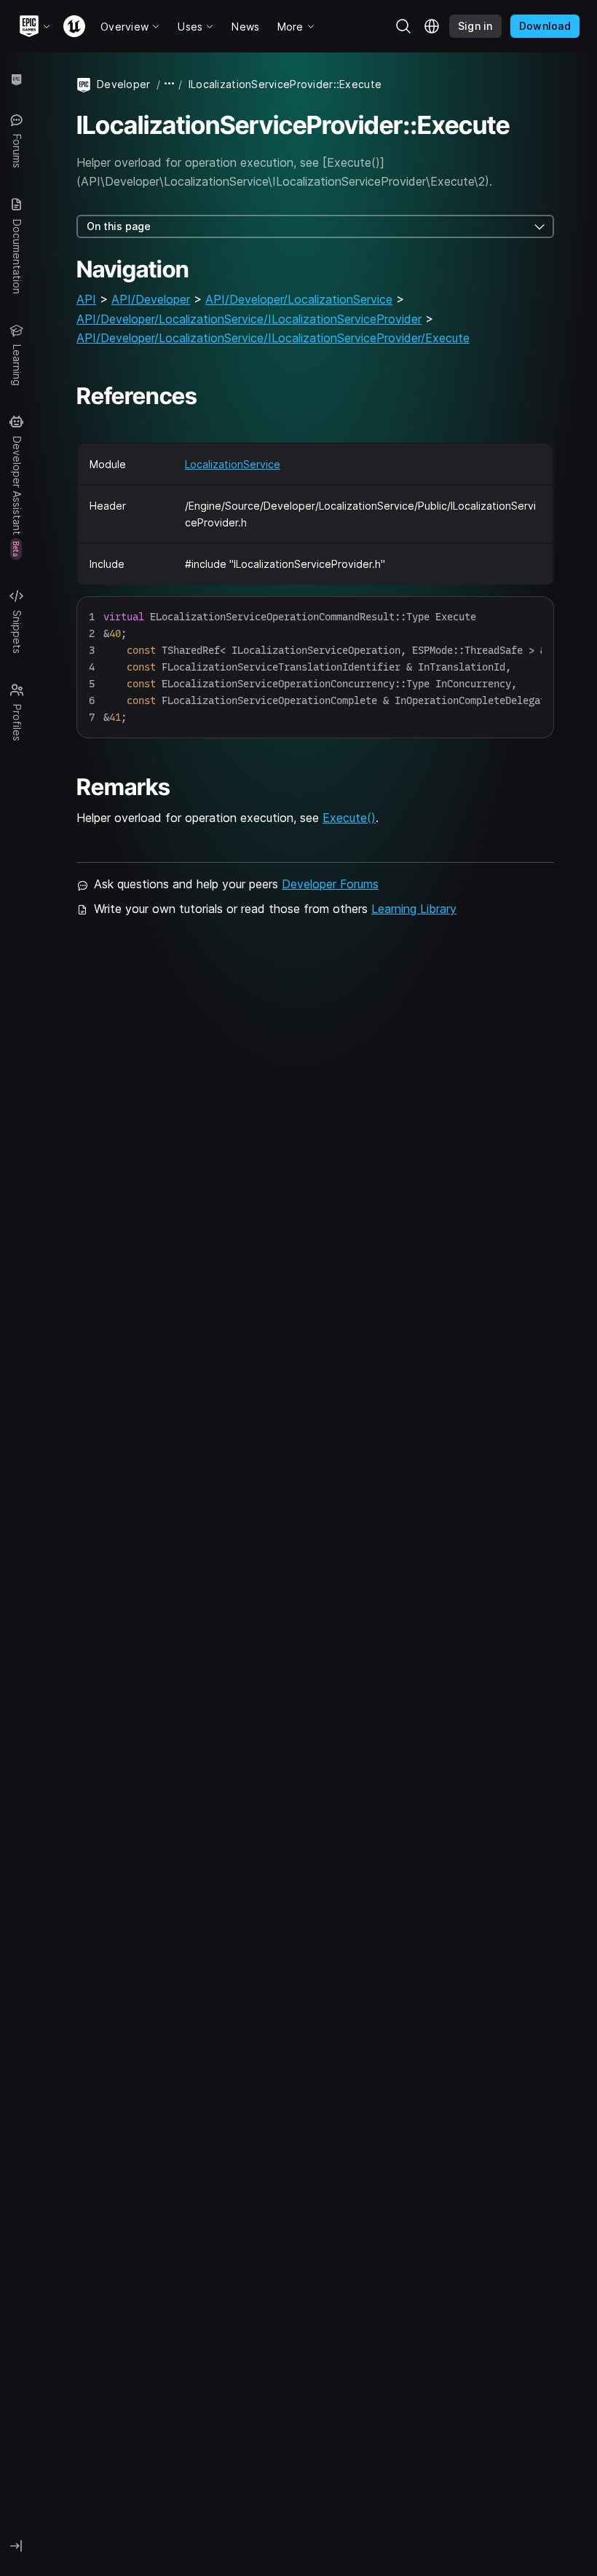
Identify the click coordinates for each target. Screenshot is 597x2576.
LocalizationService (233, 464)
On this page (119, 226)
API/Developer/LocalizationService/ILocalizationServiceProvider (249, 319)
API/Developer (151, 299)
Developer (124, 84)
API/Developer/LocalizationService (299, 299)
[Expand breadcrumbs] (170, 84)
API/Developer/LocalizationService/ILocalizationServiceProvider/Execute (273, 338)
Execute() (349, 818)
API (86, 299)
